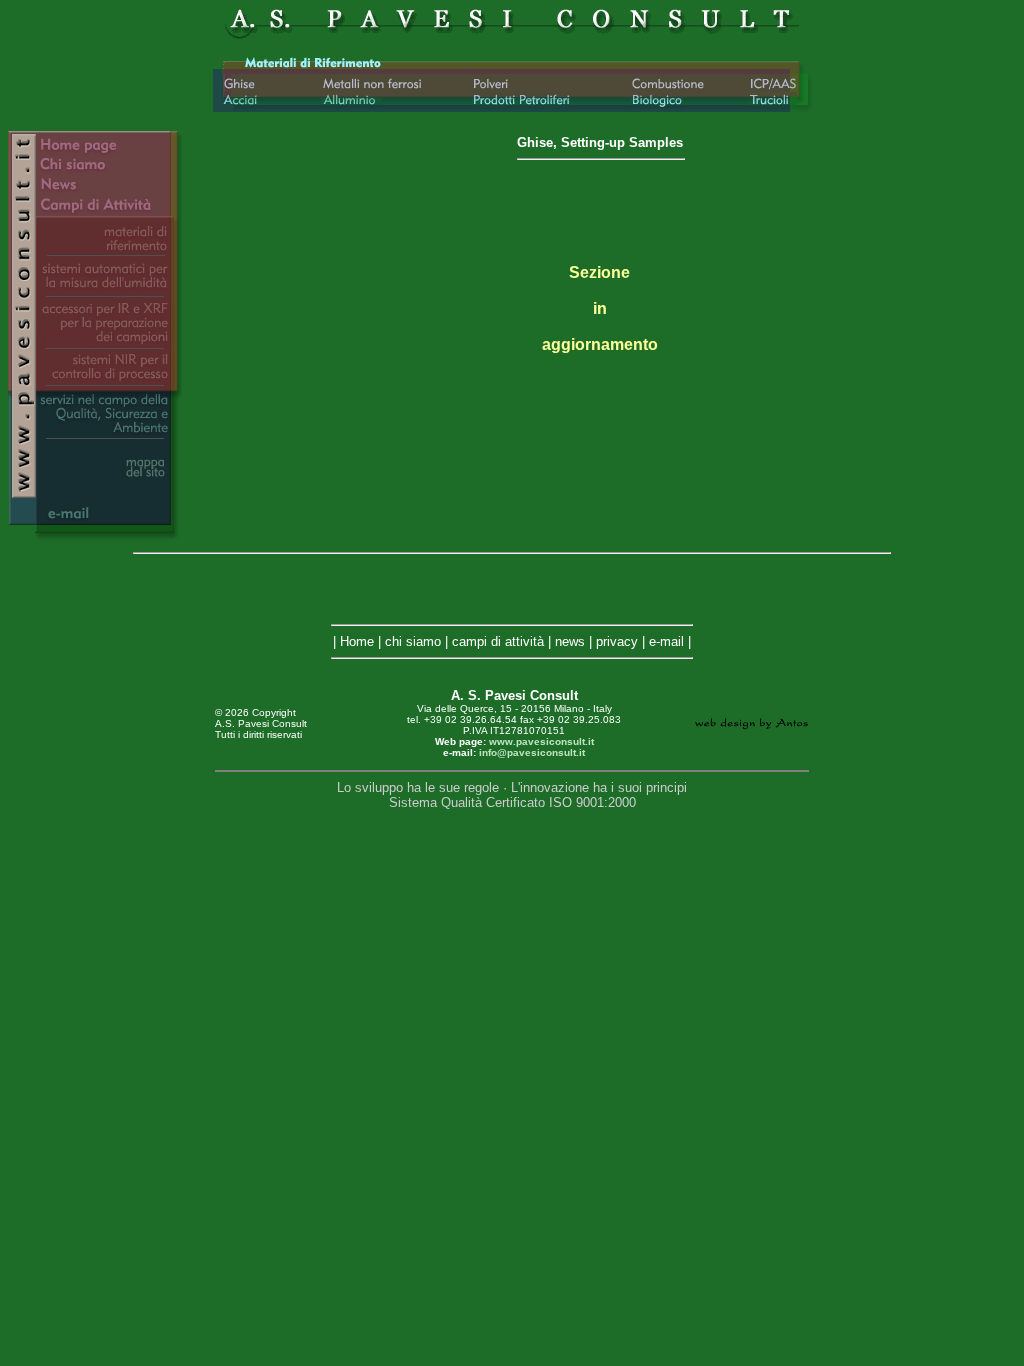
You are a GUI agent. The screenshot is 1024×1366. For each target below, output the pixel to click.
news (570, 641)
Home (357, 641)
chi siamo (413, 641)
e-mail (666, 641)
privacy (617, 641)
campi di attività (498, 641)
